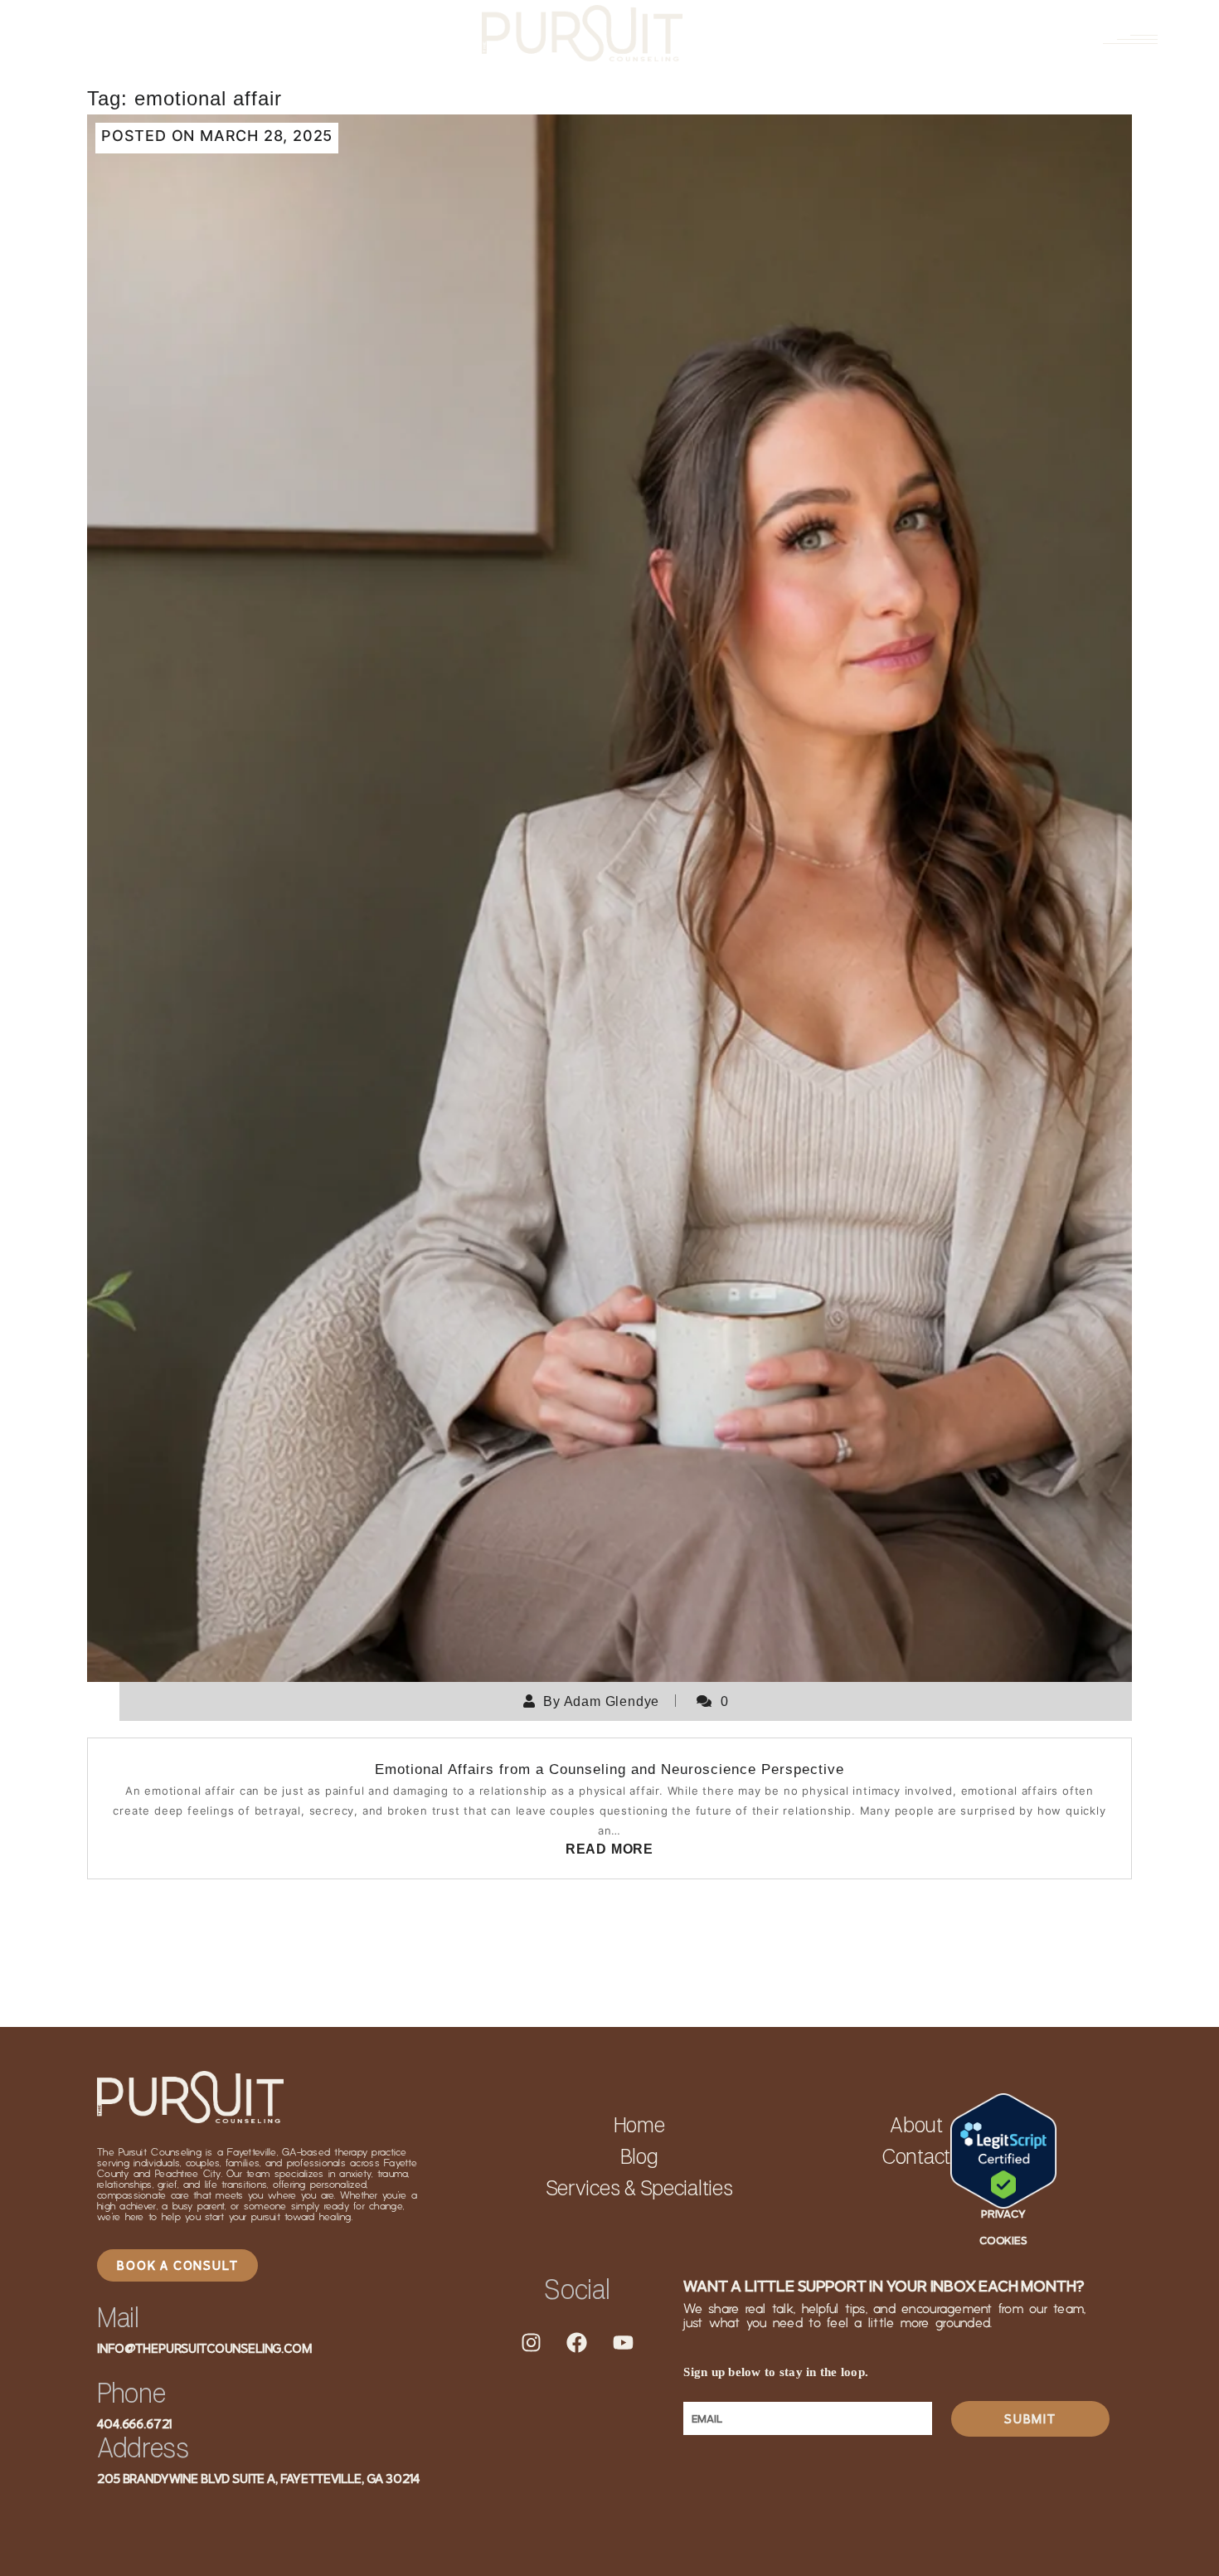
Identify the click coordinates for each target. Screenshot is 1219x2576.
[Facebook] (577, 2343)
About (916, 2126)
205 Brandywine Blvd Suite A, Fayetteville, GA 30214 (258, 2479)
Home (639, 2126)
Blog (639, 2158)
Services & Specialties (639, 2190)
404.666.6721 (135, 2424)
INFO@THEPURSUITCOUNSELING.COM (204, 2348)
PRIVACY (1003, 2214)
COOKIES (1003, 2240)
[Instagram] (531, 2343)
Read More (609, 1849)
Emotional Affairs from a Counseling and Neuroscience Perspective (609, 1769)
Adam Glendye (612, 1701)
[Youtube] (624, 2343)
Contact (916, 2158)
